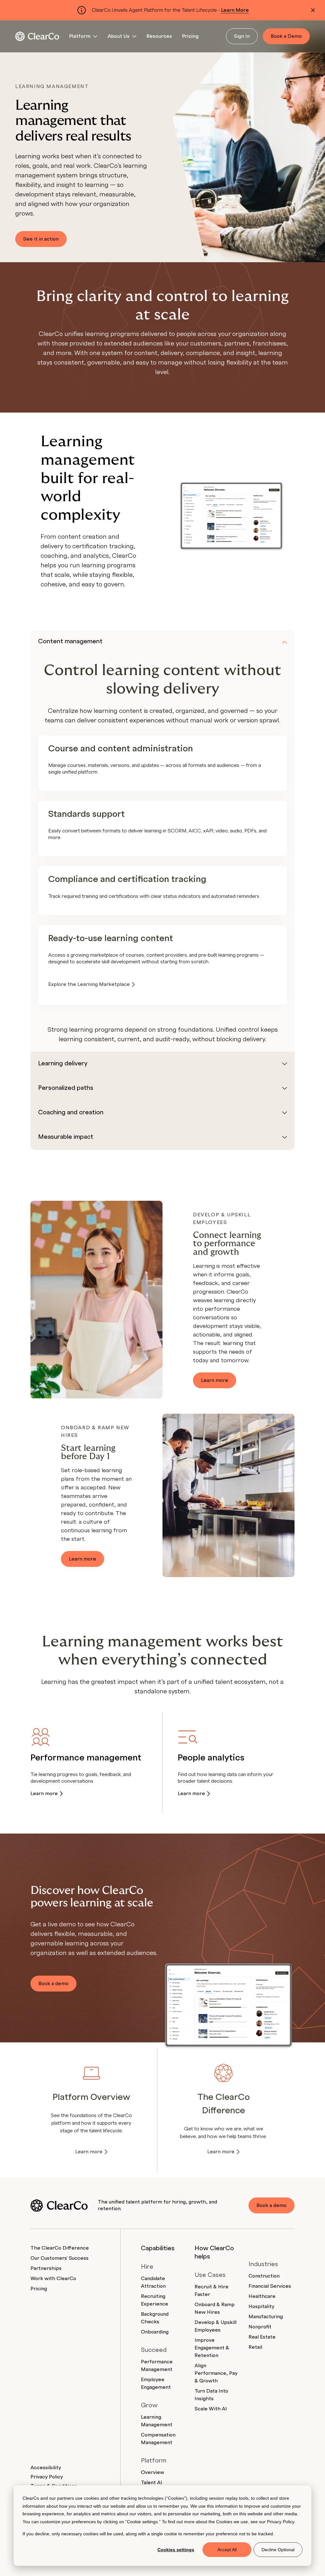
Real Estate (262, 2337)
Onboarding (155, 2332)
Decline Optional (278, 2550)
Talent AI (152, 2483)
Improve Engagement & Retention (212, 2348)
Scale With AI (211, 2409)
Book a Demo (286, 36)
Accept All (227, 2550)
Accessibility (46, 2468)
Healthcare (262, 2296)
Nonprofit (260, 2327)
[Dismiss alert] (313, 10)
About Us (119, 36)
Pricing (190, 36)
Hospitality (261, 2306)
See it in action (41, 239)
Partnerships (46, 2268)
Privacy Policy (281, 2522)
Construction (264, 2276)
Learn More (235, 10)
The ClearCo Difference (60, 2248)
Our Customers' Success (60, 2258)
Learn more (215, 1380)
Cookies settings (176, 2550)
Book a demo (53, 1984)
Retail (255, 2347)
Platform (80, 36)
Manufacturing (266, 2317)
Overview (153, 2472)
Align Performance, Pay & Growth (216, 2373)
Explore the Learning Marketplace (89, 984)
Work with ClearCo (53, 2279)
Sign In (242, 36)
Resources (159, 36)
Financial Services (270, 2286)
